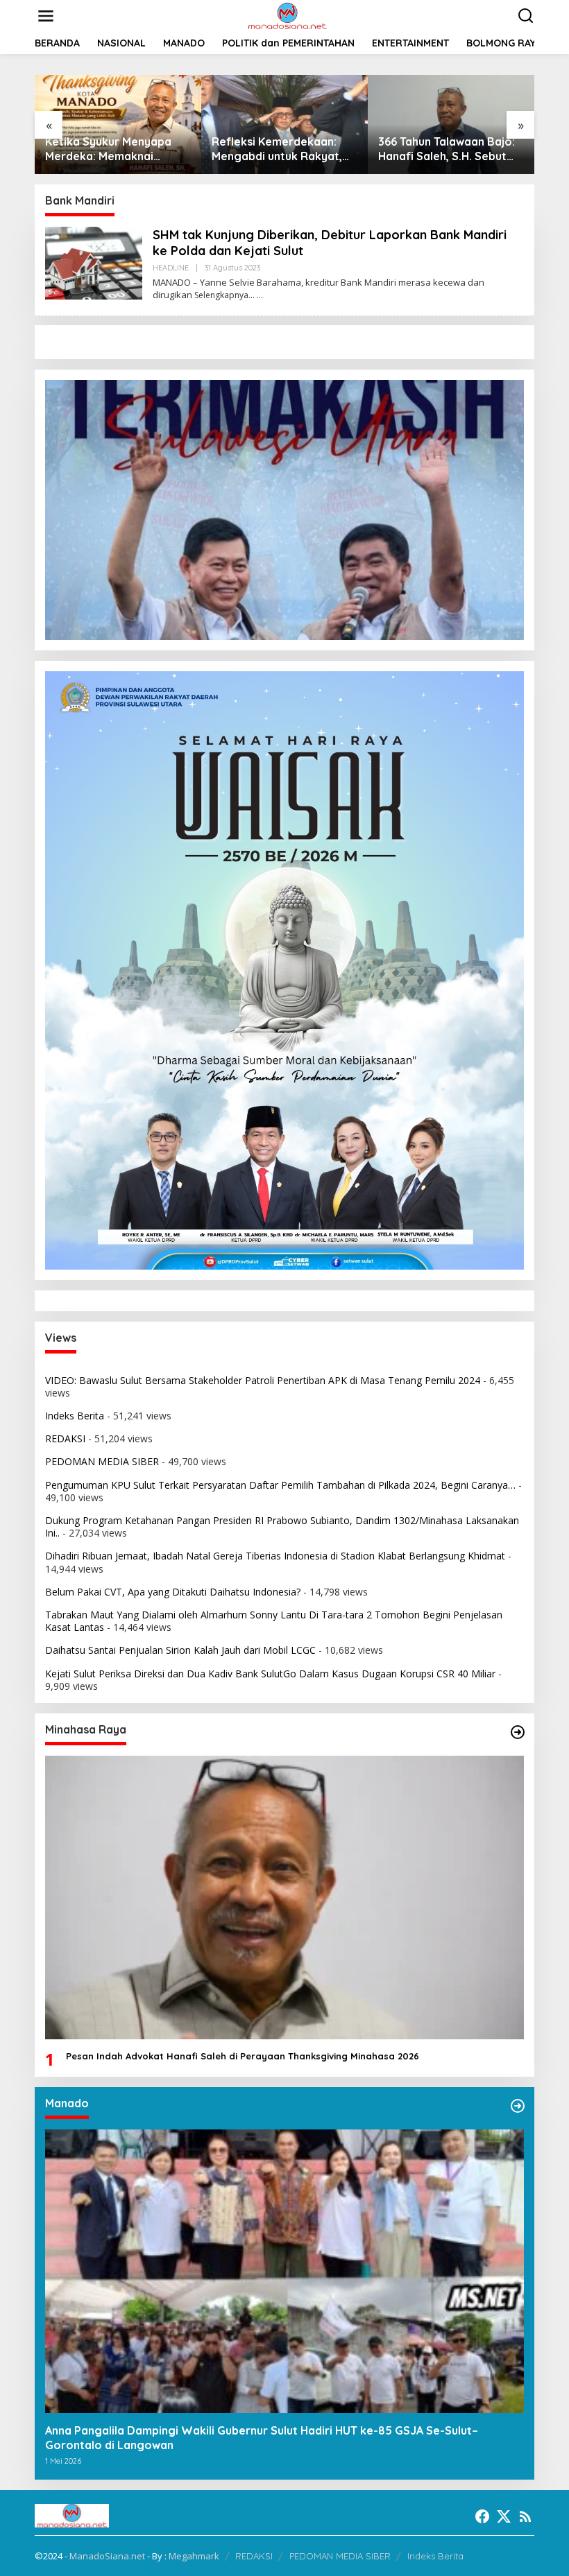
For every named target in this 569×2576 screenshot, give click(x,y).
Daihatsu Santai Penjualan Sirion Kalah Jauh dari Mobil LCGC (180, 1650)
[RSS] (525, 2516)
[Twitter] (504, 2516)
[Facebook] (482, 2516)
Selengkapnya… (224, 295)
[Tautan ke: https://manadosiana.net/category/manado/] (518, 2106)
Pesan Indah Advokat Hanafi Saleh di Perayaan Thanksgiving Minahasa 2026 (243, 2056)
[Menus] (46, 16)
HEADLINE (171, 268)
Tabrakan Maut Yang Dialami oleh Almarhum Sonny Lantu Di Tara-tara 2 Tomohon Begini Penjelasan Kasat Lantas (274, 1621)
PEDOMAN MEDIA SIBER (102, 1461)
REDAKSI (65, 1438)
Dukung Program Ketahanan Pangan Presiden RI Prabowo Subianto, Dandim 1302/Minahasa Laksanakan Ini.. (282, 1527)
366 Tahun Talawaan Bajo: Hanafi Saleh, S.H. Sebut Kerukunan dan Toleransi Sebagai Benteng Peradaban (447, 149)
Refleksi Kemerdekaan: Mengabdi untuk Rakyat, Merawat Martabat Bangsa (284, 149)
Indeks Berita (75, 1416)
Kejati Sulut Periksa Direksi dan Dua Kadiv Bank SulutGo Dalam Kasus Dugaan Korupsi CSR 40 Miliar (270, 1674)
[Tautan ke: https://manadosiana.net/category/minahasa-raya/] (518, 1732)
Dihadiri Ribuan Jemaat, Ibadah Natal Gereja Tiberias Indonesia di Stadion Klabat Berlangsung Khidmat (275, 1556)
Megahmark (194, 2556)
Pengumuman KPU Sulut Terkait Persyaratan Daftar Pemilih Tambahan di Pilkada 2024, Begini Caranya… (280, 1485)
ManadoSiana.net (107, 2556)
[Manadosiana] (287, 15)
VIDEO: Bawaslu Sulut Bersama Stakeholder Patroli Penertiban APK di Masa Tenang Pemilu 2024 (263, 1380)
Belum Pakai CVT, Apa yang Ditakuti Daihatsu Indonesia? (173, 1592)
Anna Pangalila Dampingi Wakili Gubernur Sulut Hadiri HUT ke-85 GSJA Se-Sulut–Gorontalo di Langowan (262, 2438)
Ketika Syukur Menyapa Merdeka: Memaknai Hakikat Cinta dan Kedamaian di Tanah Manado (108, 149)
